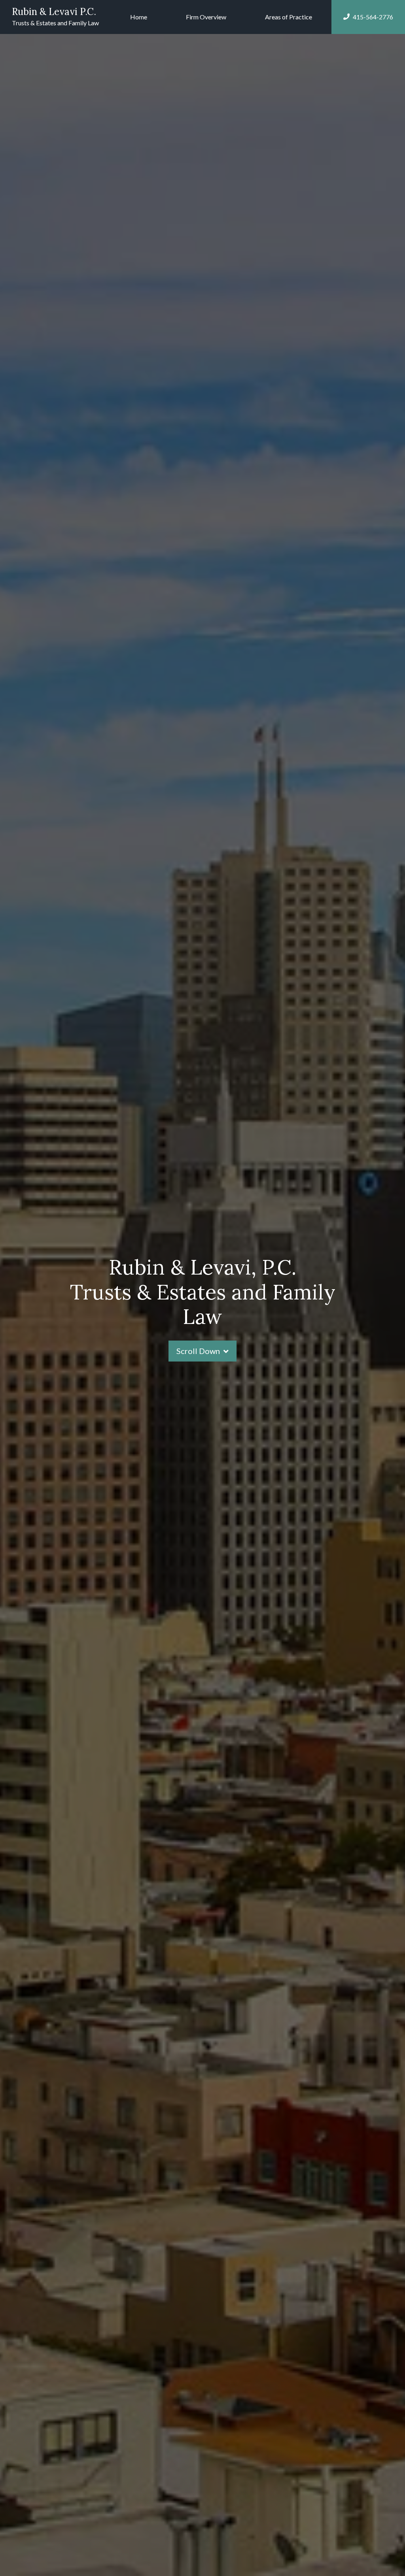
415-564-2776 (373, 17)
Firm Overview (206, 17)
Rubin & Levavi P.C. (54, 12)
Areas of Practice (289, 17)
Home (139, 17)
